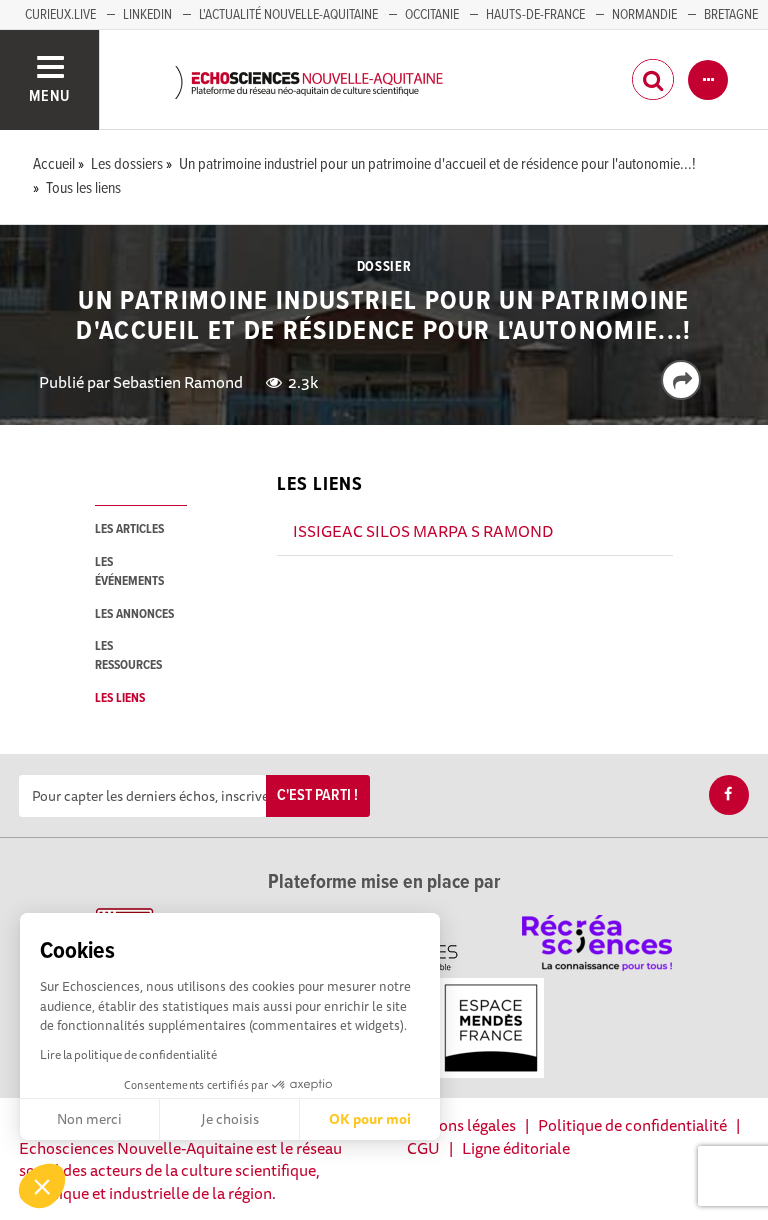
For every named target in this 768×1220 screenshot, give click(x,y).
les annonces (134, 614)
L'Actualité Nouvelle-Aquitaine (288, 15)
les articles (129, 529)
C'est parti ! (317, 795)
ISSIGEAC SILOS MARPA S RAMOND (423, 531)
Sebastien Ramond (178, 382)
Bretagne (731, 15)
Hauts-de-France (535, 15)
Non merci (89, 1119)
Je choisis (230, 1119)
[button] (42, 1186)
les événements (129, 572)
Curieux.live (60, 15)
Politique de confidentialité (632, 1125)
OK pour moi (370, 1119)
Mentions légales (457, 1125)
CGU (423, 1148)
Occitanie (432, 15)
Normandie (644, 15)
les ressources (128, 656)
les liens (120, 698)
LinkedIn (147, 15)
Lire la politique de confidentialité (128, 1054)
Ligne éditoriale (516, 1148)
